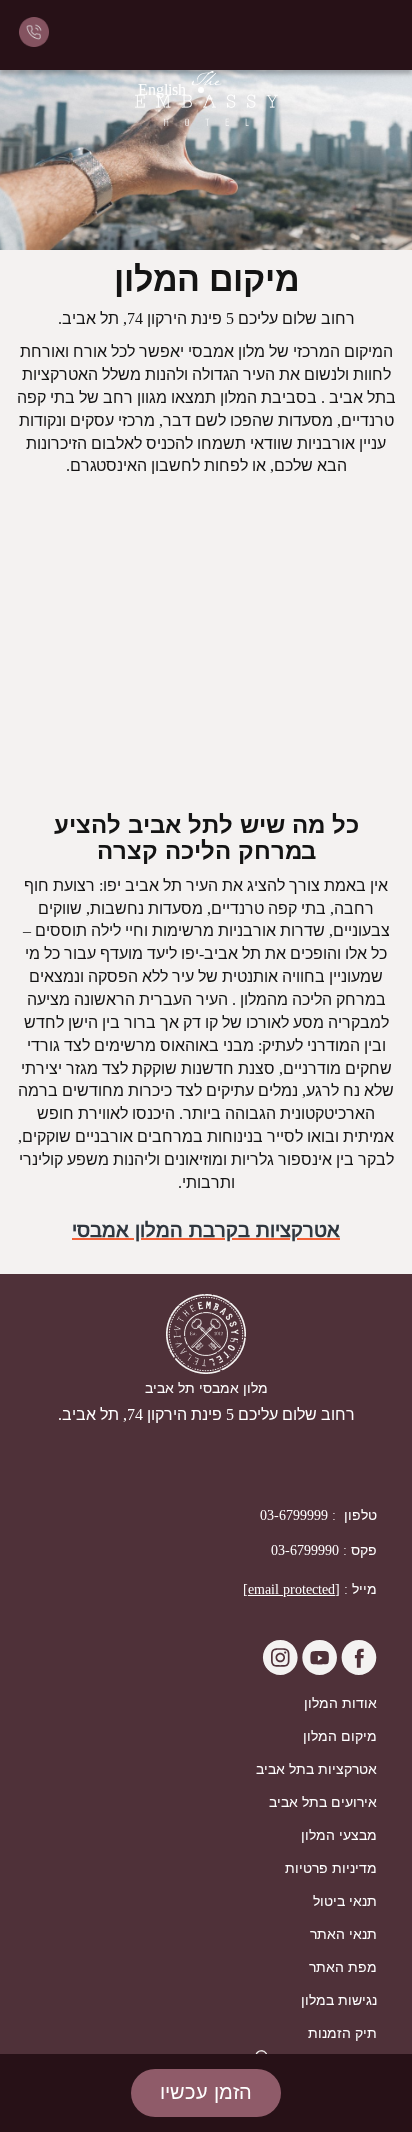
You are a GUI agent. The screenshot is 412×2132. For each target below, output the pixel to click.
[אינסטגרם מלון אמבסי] (280, 1669)
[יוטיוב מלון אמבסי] (317, 1669)
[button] (206, 2093)
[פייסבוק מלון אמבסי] (357, 1669)
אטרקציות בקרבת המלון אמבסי (206, 1229)
